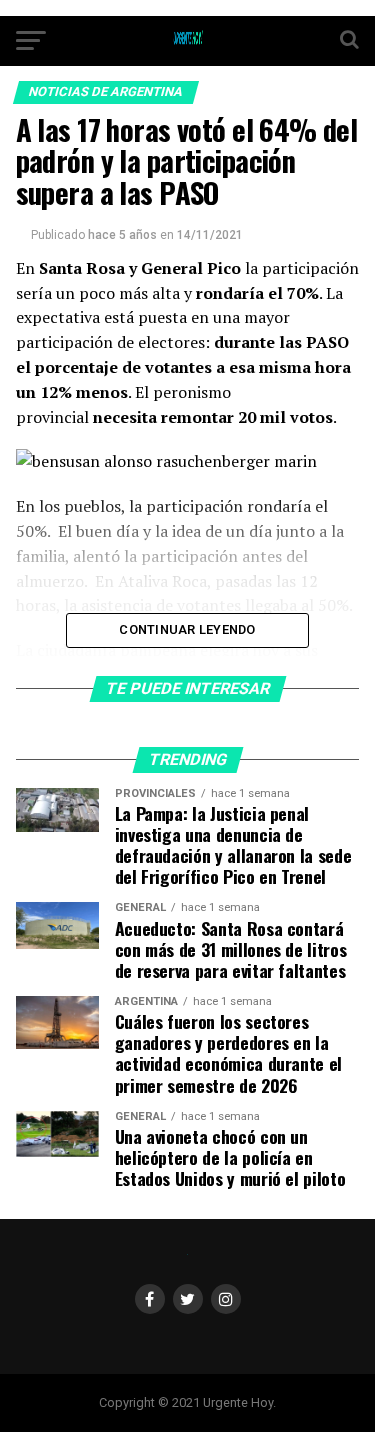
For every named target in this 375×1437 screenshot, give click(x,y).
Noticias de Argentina (106, 91)
